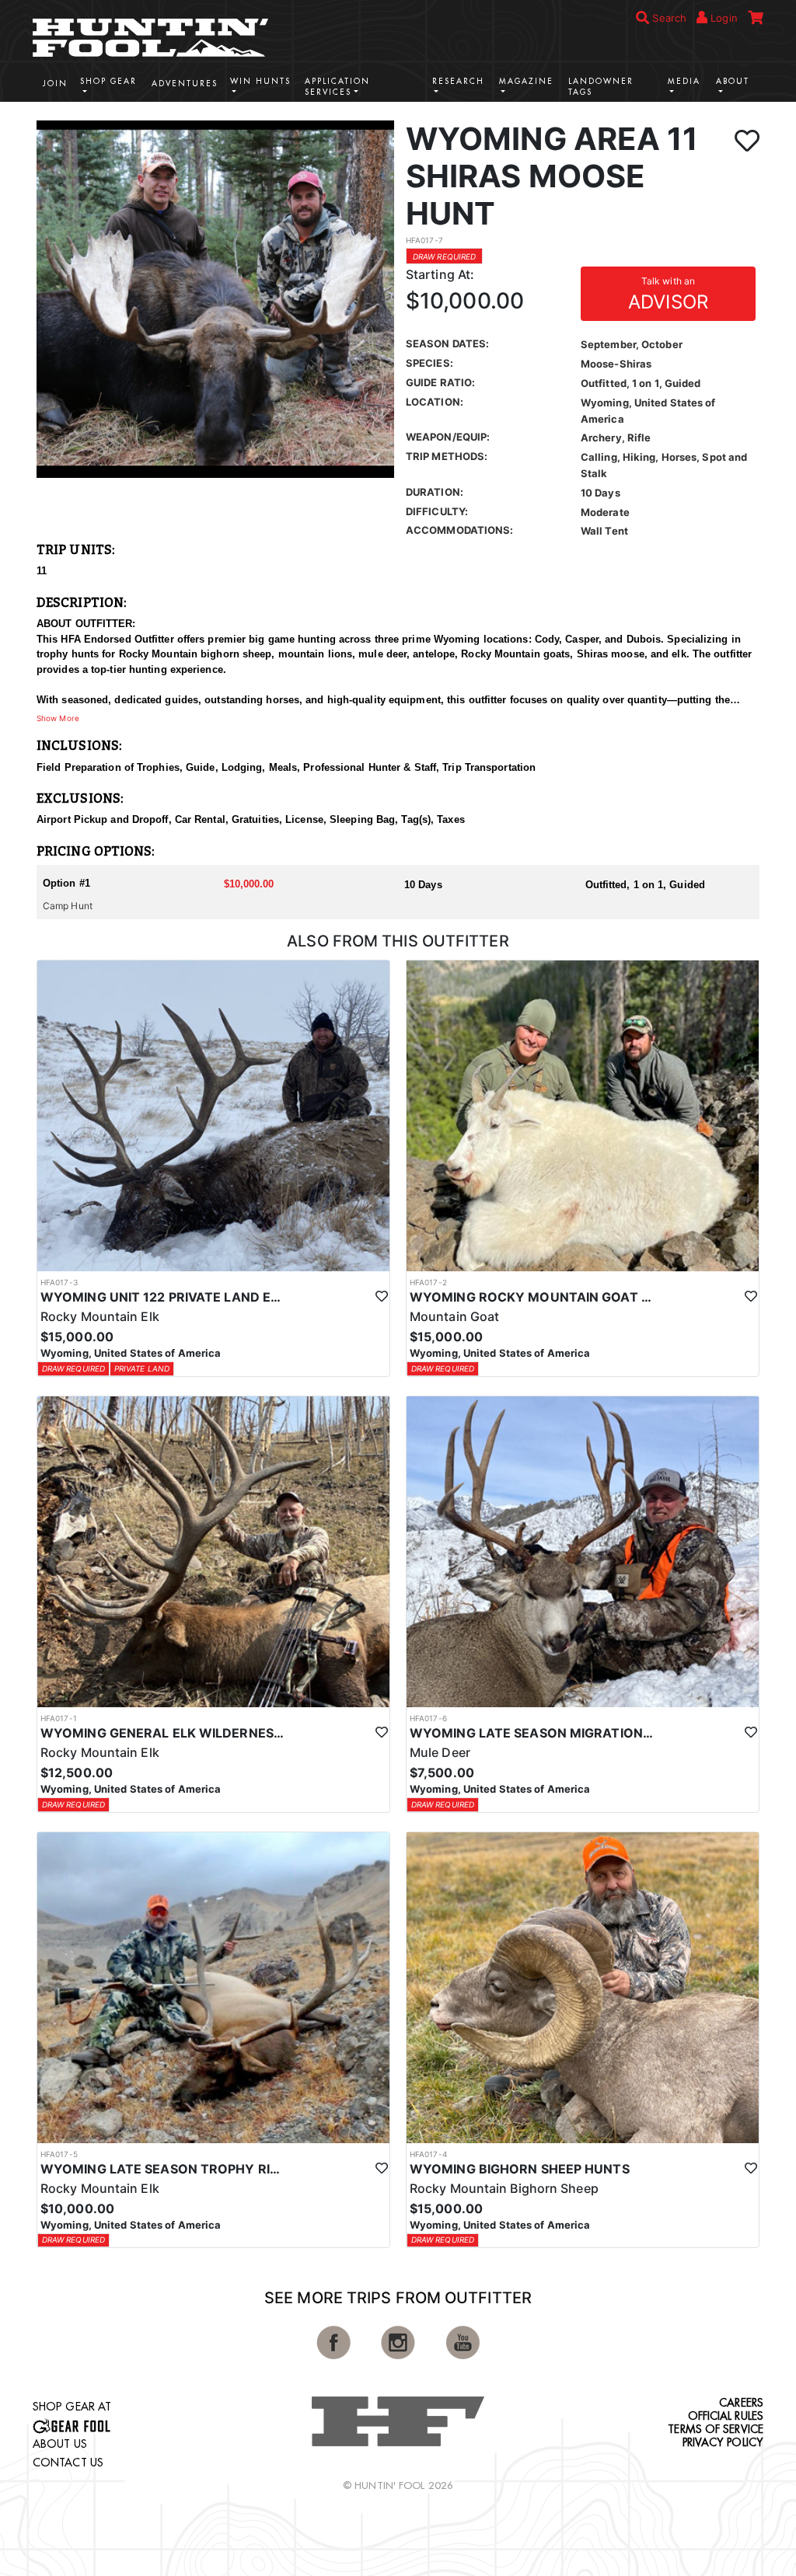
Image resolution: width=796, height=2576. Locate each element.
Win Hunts (260, 81)
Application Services (337, 87)
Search (668, 18)
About (733, 81)
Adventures (185, 84)
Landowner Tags (601, 87)
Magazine (526, 81)
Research (458, 81)
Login (723, 18)
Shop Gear (108, 81)
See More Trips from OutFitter (398, 2298)
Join (55, 84)
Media (684, 81)
